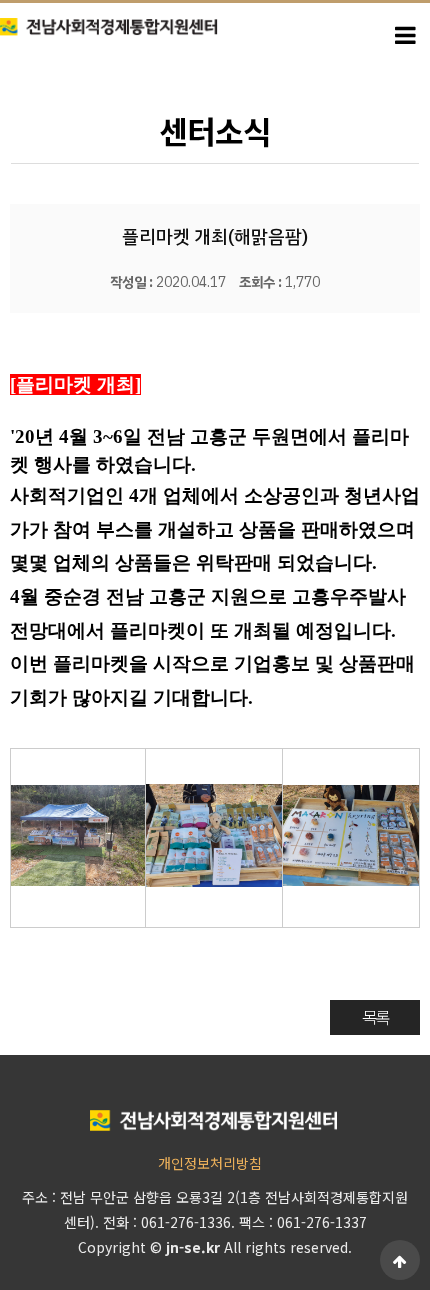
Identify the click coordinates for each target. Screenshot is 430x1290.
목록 (375, 1017)
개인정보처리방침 (210, 1163)
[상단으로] (400, 1260)
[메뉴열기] (405, 33)
